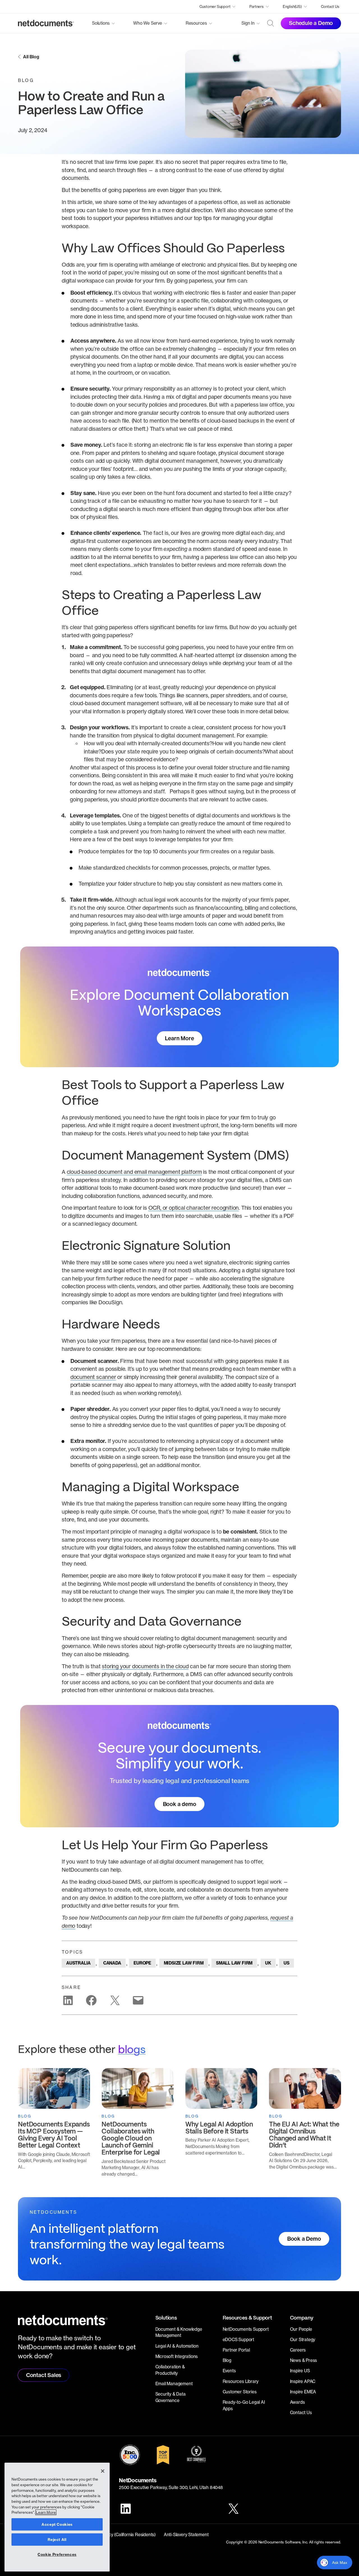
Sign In (248, 23)
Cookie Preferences (57, 2554)
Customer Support (215, 6)
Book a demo (180, 1804)
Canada (112, 1963)
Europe (142, 1963)
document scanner (93, 1377)
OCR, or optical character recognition (194, 1208)
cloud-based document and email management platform (134, 1172)
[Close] (103, 2471)
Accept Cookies (57, 2524)
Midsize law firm (184, 1963)
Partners (256, 6)
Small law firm (234, 1963)
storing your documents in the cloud (145, 1666)
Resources (196, 23)
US (286, 1963)
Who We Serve (148, 23)
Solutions (101, 23)
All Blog (31, 57)
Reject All (57, 2540)
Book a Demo (304, 2239)
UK (268, 1963)
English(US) (292, 6)
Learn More (179, 1038)
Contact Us (330, 6)
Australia (78, 1963)
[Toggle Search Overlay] (271, 23)
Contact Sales (44, 2375)
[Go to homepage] (46, 23)
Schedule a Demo (311, 23)
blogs (132, 2050)
